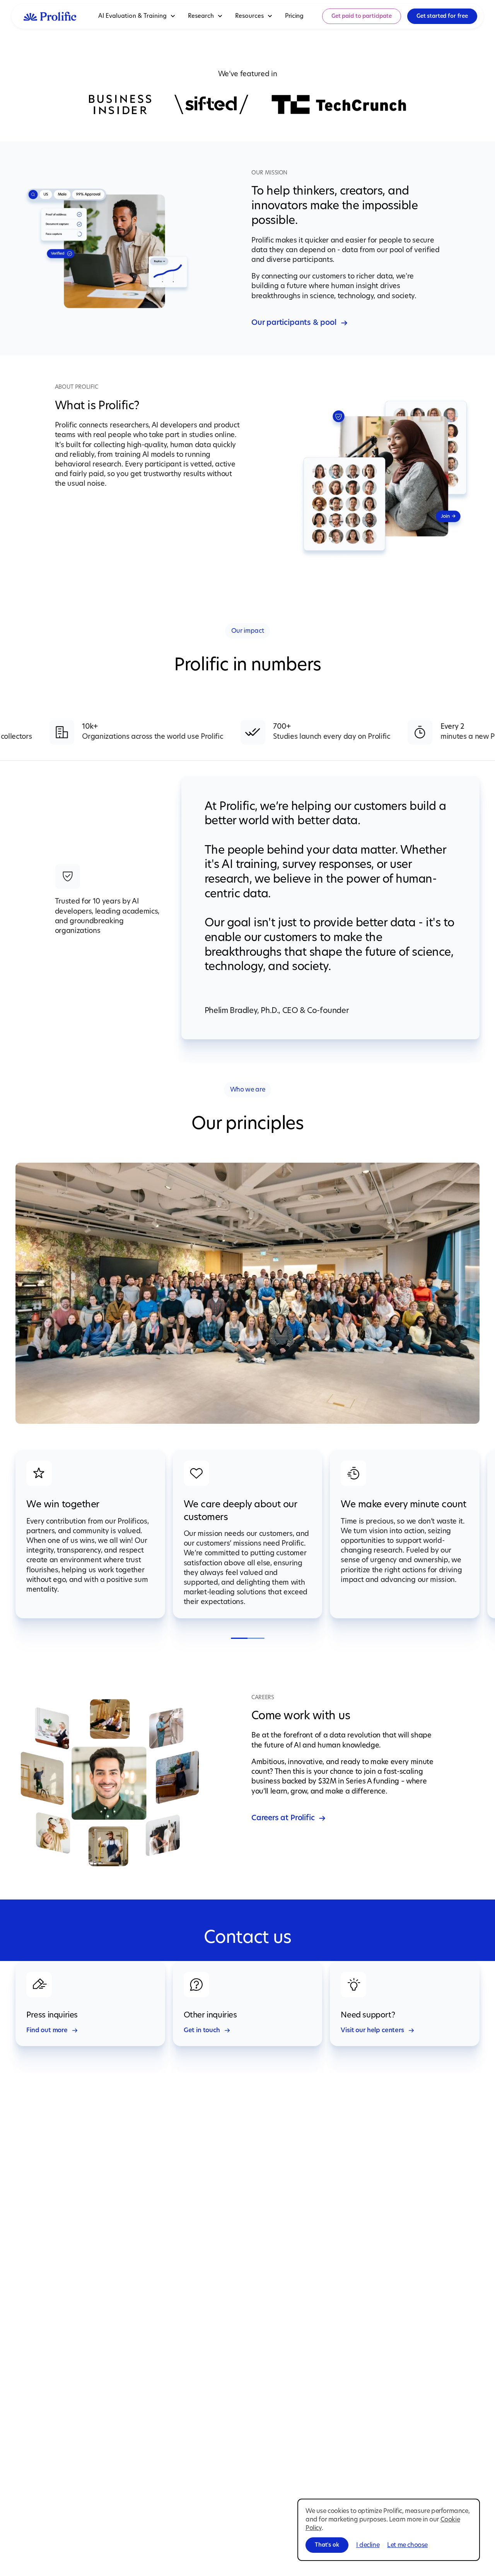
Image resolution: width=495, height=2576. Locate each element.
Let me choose (407, 2545)
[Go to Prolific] (50, 16)
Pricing (294, 16)
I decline (368, 2545)
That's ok (327, 2545)
